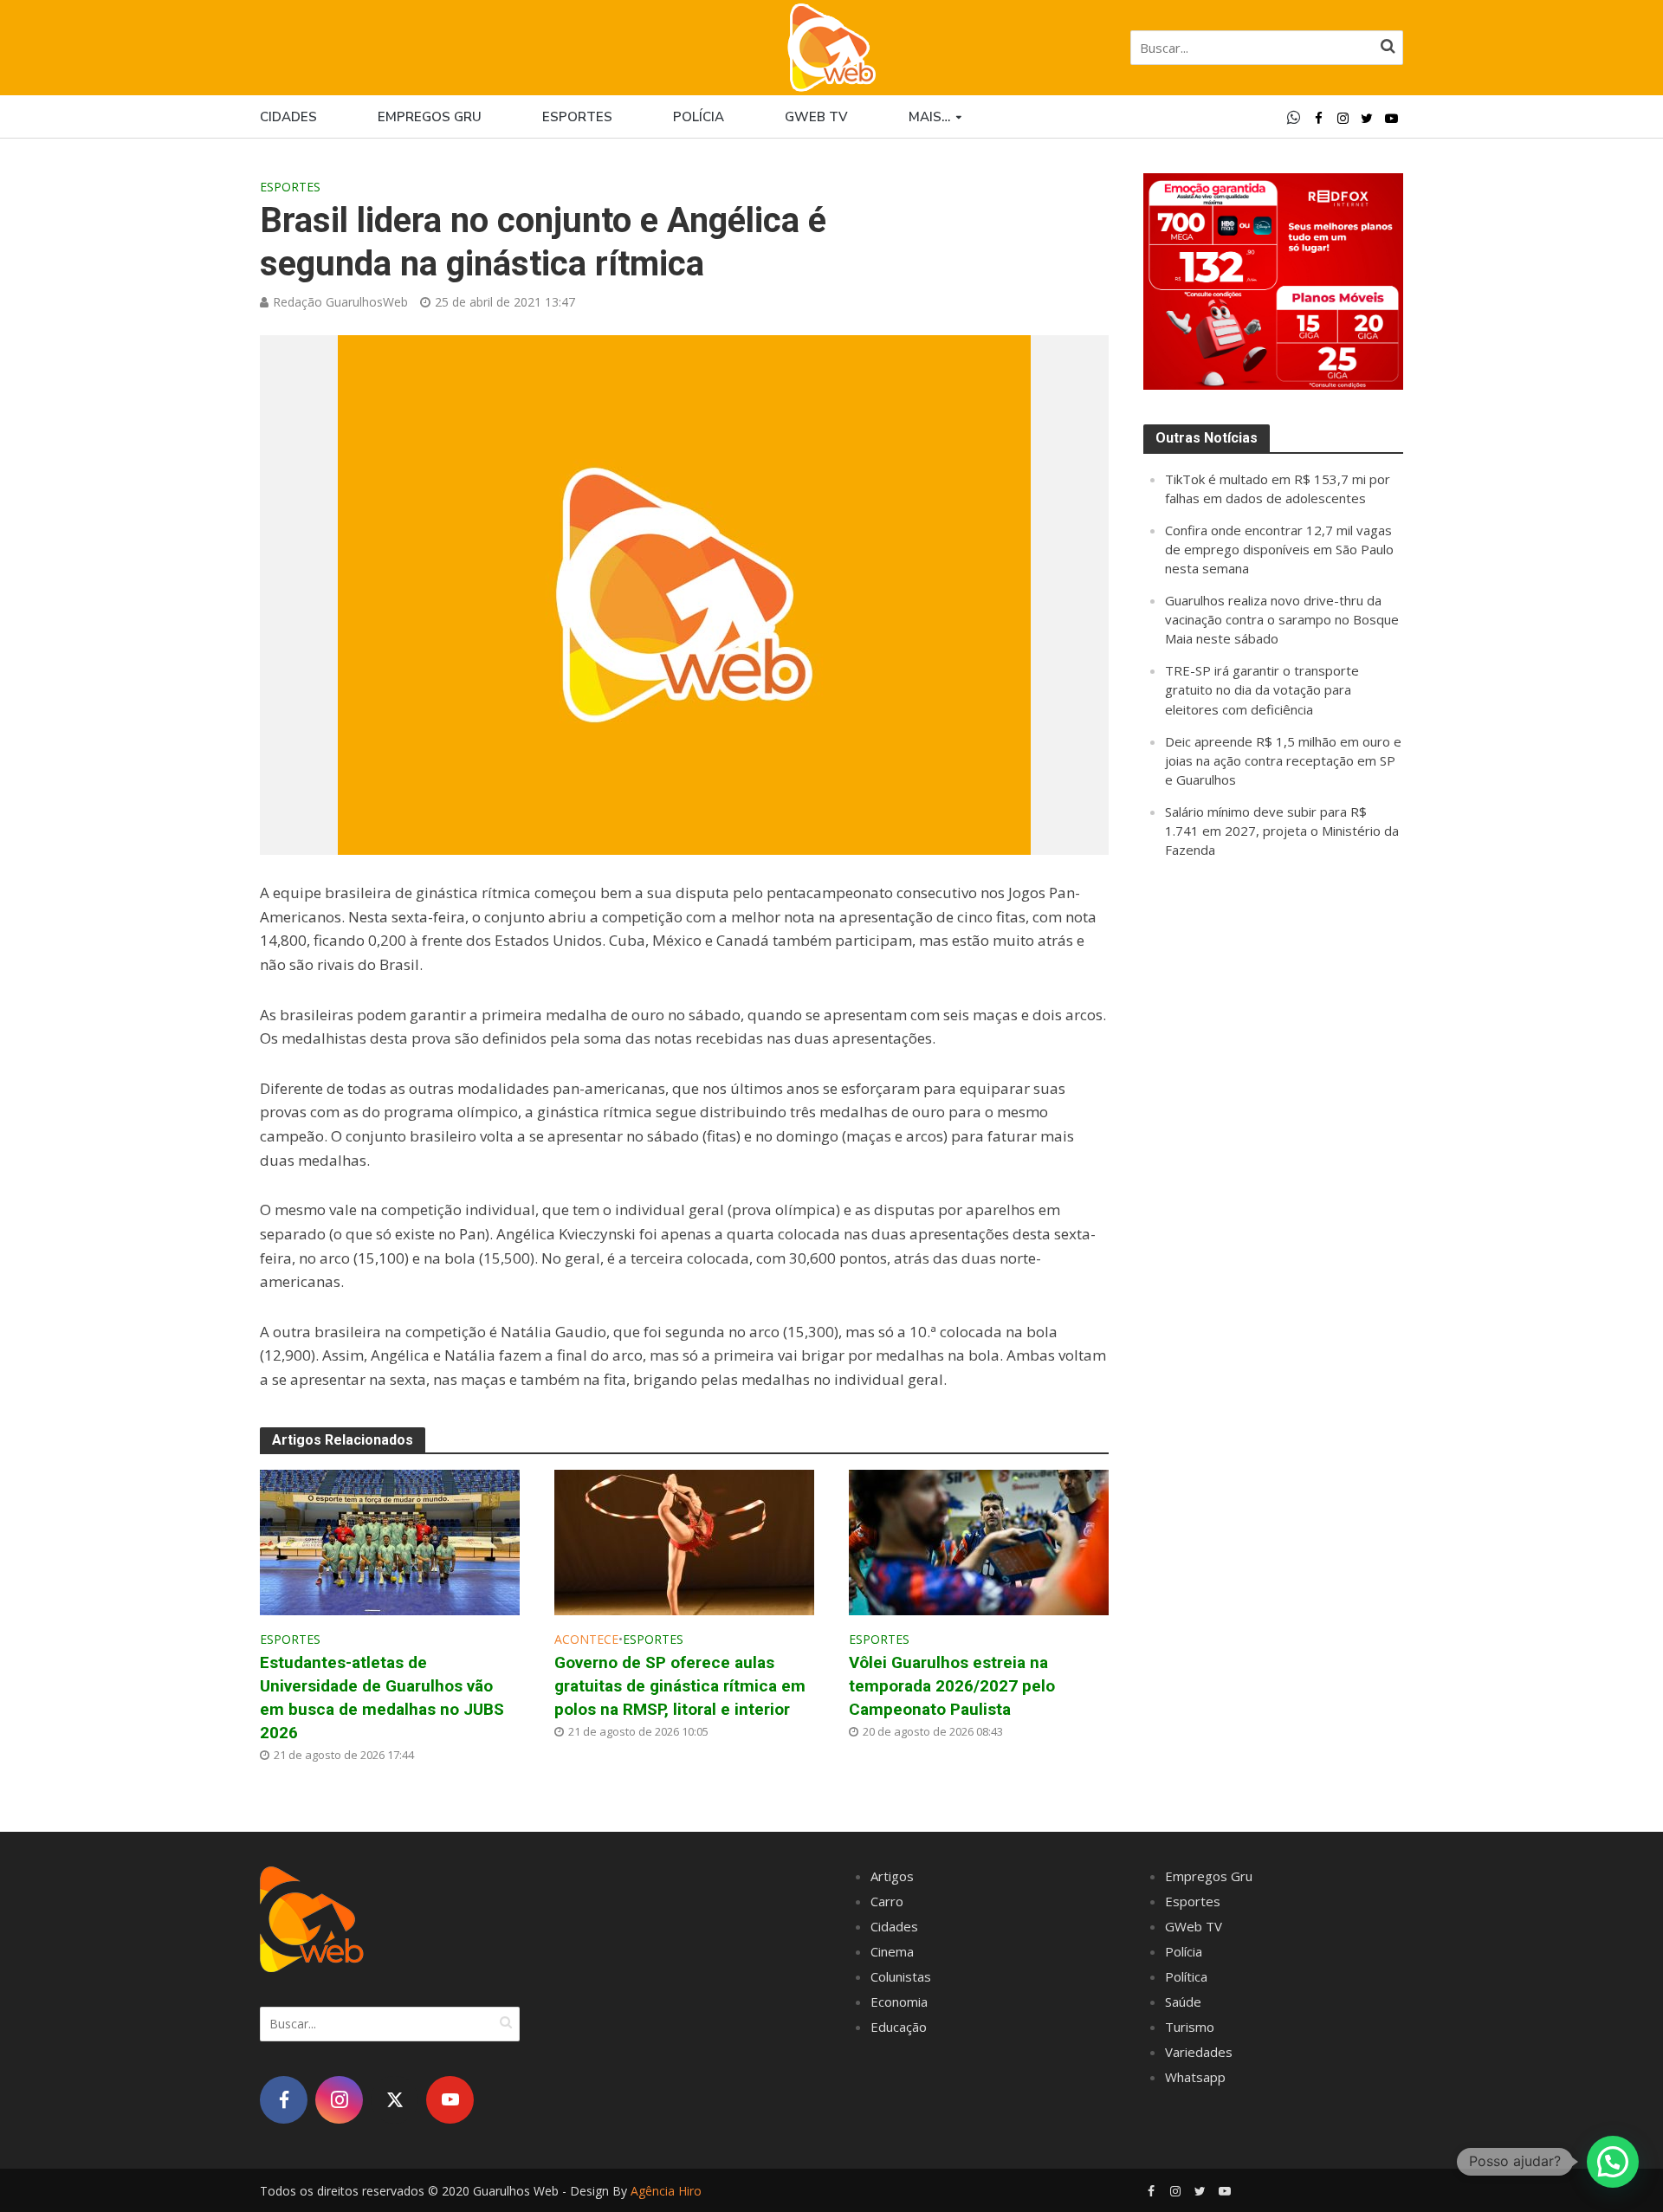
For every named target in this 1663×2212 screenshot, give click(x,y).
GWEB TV (816, 117)
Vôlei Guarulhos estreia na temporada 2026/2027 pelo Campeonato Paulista (952, 1686)
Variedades (1199, 2052)
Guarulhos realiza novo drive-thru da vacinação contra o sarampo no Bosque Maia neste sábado (1282, 619)
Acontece (586, 1639)
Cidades (288, 117)
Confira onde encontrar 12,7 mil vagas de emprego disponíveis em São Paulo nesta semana (1279, 549)
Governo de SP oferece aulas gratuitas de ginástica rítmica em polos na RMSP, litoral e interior (680, 1686)
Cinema (892, 1951)
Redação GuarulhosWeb (340, 302)
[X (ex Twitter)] (395, 2100)
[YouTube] (450, 2100)
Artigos (892, 1876)
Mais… (929, 117)
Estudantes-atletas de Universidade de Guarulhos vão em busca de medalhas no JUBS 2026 (382, 1698)
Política (1186, 1976)
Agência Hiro (666, 2191)
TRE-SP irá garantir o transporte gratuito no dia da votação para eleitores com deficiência (1262, 689)
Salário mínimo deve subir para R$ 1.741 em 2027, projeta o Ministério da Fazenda (1282, 831)
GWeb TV (1194, 1926)
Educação (899, 2027)
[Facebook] (284, 2100)
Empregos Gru (430, 117)
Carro (887, 1901)
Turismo (1190, 2027)
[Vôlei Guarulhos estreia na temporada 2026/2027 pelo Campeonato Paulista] (979, 1540)
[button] (1613, 2162)
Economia (899, 2002)
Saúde (1183, 2002)
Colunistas (901, 1976)
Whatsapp (1195, 2077)
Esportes (577, 117)
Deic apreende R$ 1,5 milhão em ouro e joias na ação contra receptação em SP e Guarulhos (1283, 760)
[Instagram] (339, 2100)
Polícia (699, 117)
